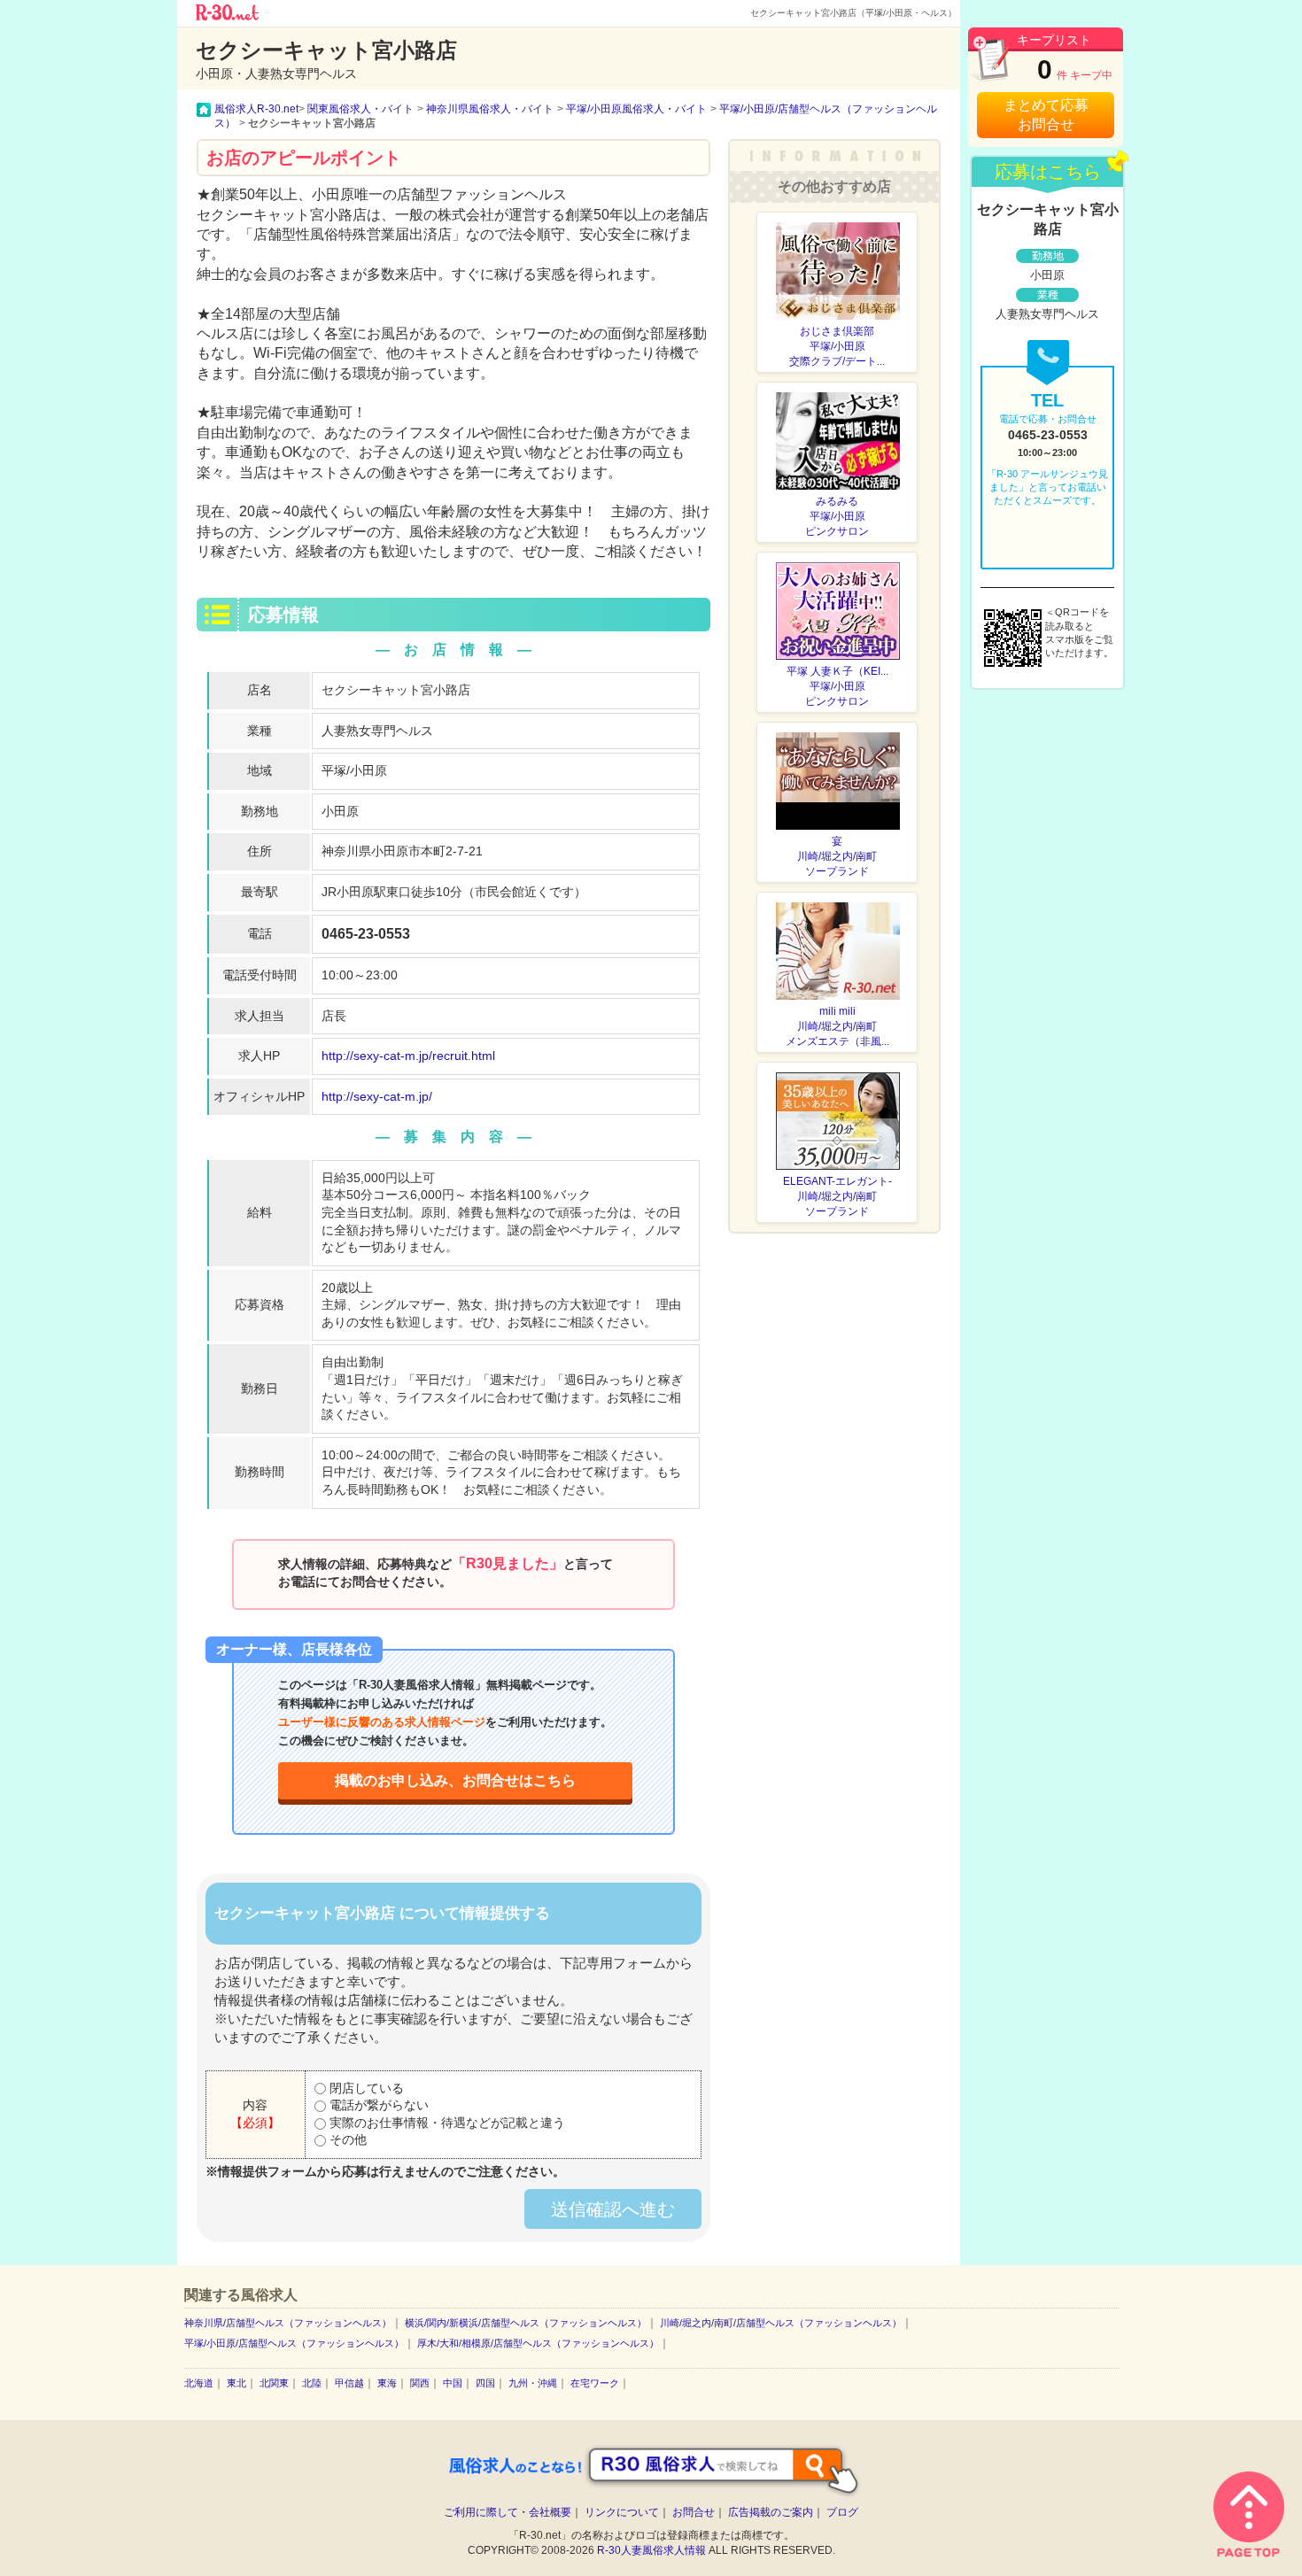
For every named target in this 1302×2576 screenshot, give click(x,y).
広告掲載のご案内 (771, 2512)
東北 (236, 2383)
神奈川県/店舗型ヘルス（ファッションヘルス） (288, 2323)
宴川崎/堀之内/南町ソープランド (837, 856)
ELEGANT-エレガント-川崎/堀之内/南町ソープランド (837, 1196)
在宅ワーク (595, 2383)
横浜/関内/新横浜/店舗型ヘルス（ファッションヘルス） (526, 2323)
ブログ (842, 2512)
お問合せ (694, 2512)
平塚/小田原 (354, 770)
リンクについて (622, 2512)
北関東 (274, 2383)
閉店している (365, 2088)
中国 (453, 2383)
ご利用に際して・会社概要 (508, 2512)
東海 (387, 2383)
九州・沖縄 (533, 2383)
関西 (420, 2383)
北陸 (312, 2383)
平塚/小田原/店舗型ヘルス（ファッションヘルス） (294, 2343)
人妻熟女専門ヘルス (377, 731)
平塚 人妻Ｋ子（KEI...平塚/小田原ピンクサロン (837, 686)
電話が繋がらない (377, 2105)
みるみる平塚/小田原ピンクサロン (837, 516)
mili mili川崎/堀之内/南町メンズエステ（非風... (837, 1026)
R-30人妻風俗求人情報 (651, 2550)
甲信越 (349, 2383)
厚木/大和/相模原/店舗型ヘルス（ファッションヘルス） (538, 2343)
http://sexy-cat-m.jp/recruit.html (408, 1056)
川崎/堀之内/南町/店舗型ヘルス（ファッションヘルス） (781, 2323)
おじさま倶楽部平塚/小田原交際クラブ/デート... (837, 346)
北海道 (199, 2383)
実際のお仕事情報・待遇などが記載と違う (446, 2123)
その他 (346, 2139)
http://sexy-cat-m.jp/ (377, 1096)
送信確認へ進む (613, 2209)
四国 (485, 2383)
